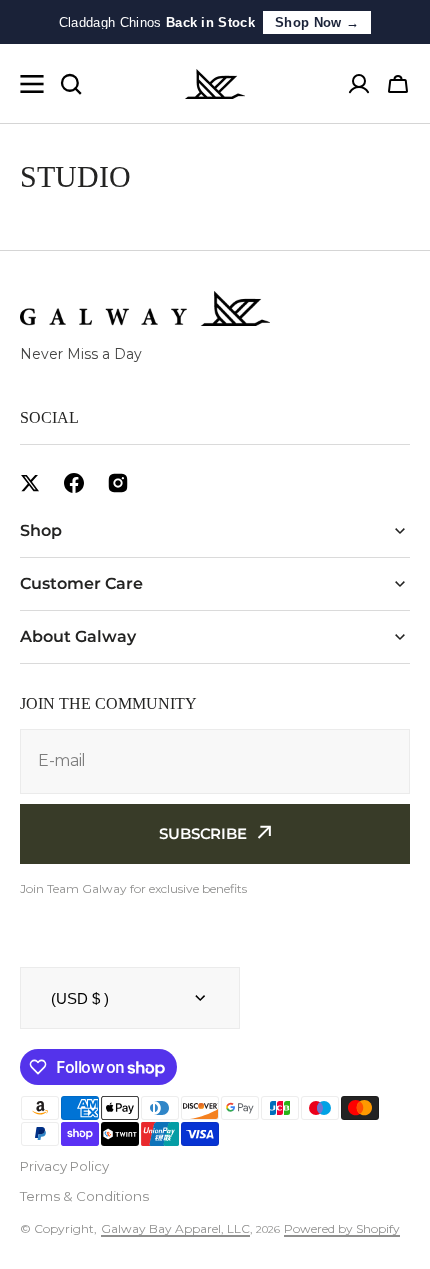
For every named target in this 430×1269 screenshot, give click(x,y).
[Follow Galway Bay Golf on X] (30, 483)
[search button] (71, 84)
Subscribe (203, 833)
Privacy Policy (64, 1166)
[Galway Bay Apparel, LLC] (215, 84)
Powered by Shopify (342, 1228)
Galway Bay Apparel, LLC (175, 1228)
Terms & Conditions (84, 1196)
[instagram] (118, 483)
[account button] (359, 84)
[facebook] (74, 483)
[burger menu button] (32, 84)
